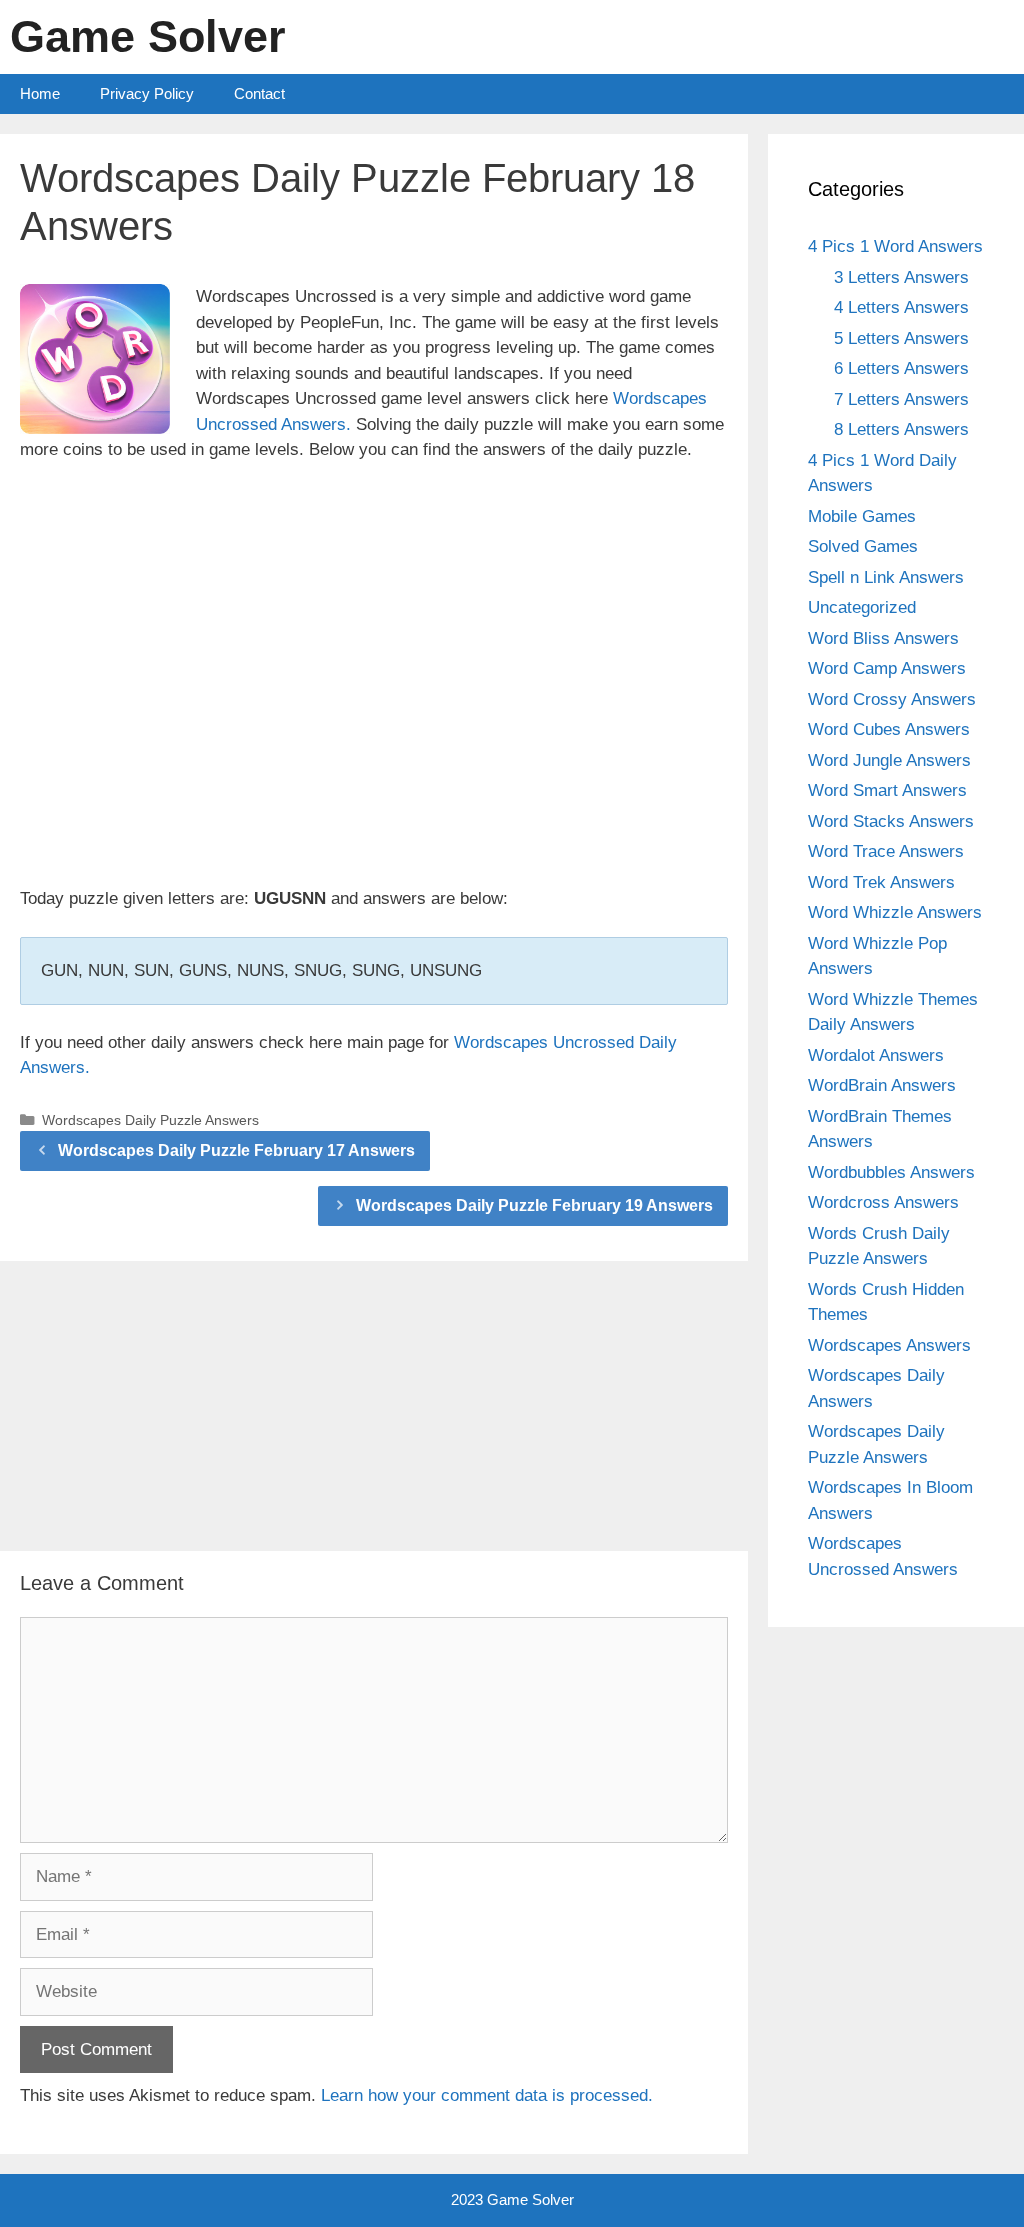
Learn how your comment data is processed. (487, 2095)
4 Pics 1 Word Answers (895, 246)
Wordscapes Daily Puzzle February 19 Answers (534, 1205)
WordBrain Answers (882, 1085)
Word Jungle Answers (889, 760)
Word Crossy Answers (892, 699)
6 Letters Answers (901, 368)
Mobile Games (862, 516)
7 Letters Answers (901, 399)
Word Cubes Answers (889, 729)
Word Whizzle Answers (895, 912)
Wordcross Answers (883, 1202)
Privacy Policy (147, 93)
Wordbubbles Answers (891, 1172)
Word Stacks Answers (891, 821)
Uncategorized (862, 607)
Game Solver (148, 36)
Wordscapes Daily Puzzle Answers (150, 1120)
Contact (259, 93)
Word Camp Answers (887, 668)
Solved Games (863, 546)
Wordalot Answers (876, 1055)
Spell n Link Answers (886, 577)
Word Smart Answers (887, 790)
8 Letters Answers (901, 429)
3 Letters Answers (901, 277)
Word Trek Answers (881, 882)
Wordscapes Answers (889, 1345)
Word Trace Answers (886, 851)
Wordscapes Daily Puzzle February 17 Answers (236, 1150)
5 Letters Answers (901, 338)
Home (40, 93)
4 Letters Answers (901, 307)
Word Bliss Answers (883, 638)
